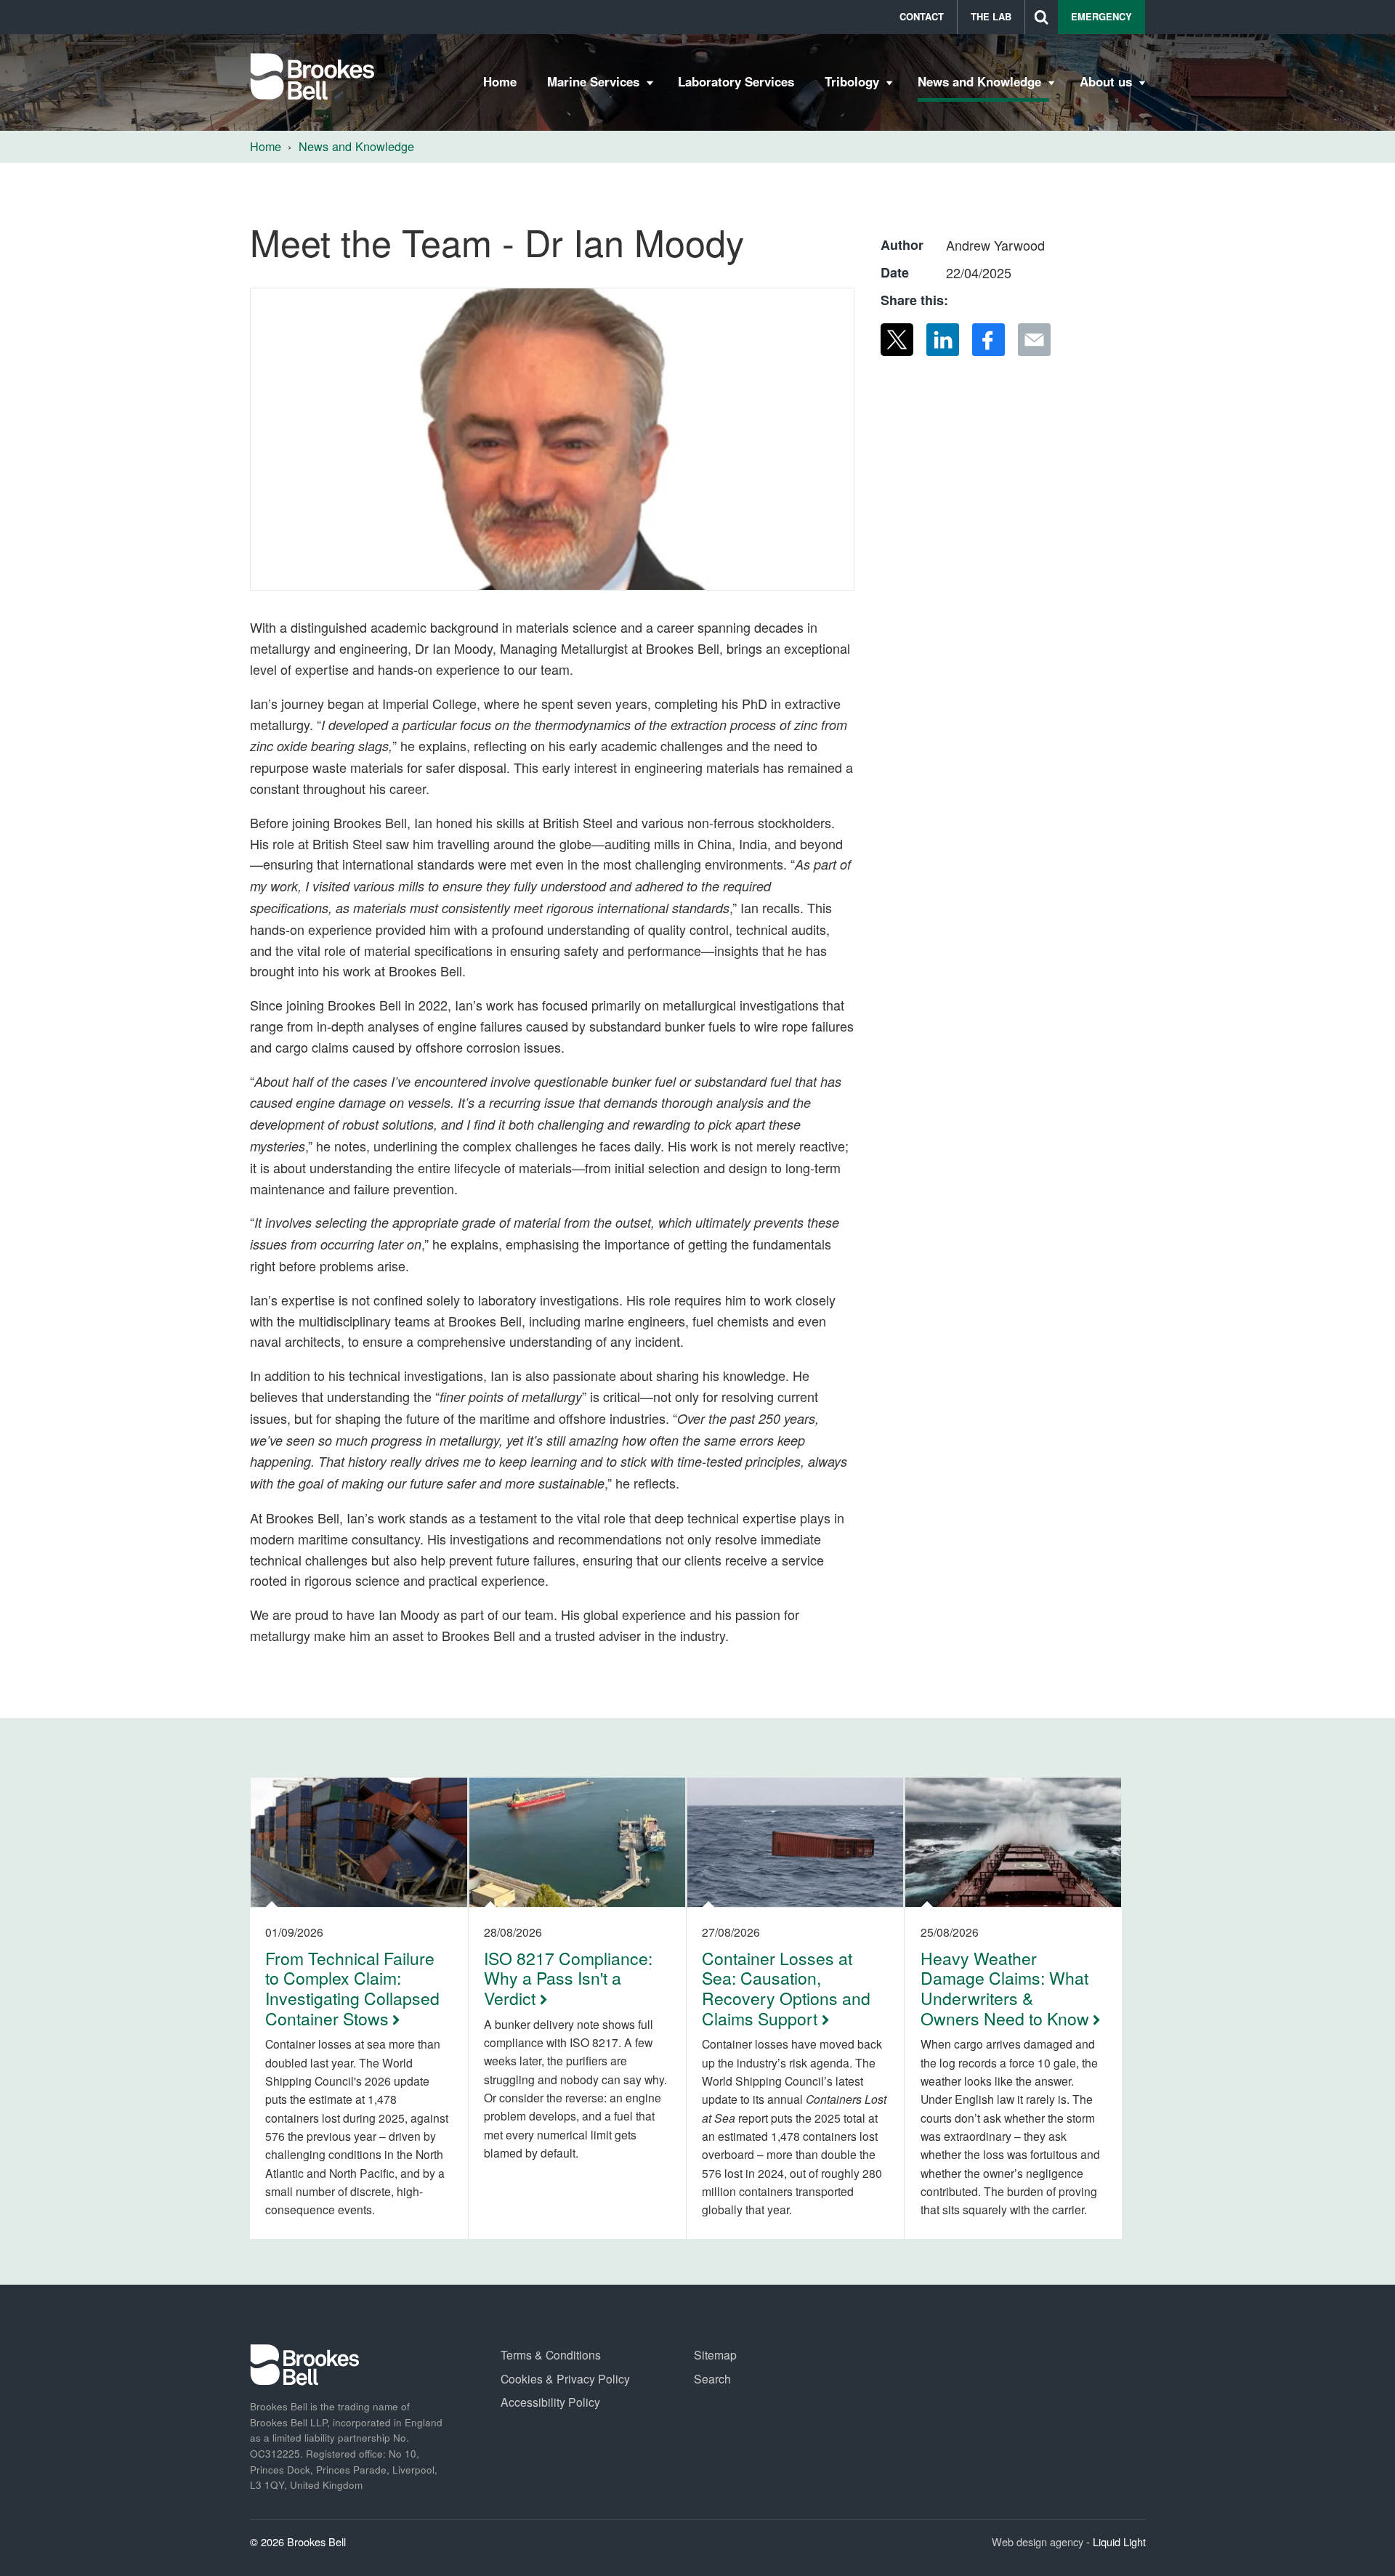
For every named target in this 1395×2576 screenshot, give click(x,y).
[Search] (1042, 17)
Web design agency (1039, 2541)
